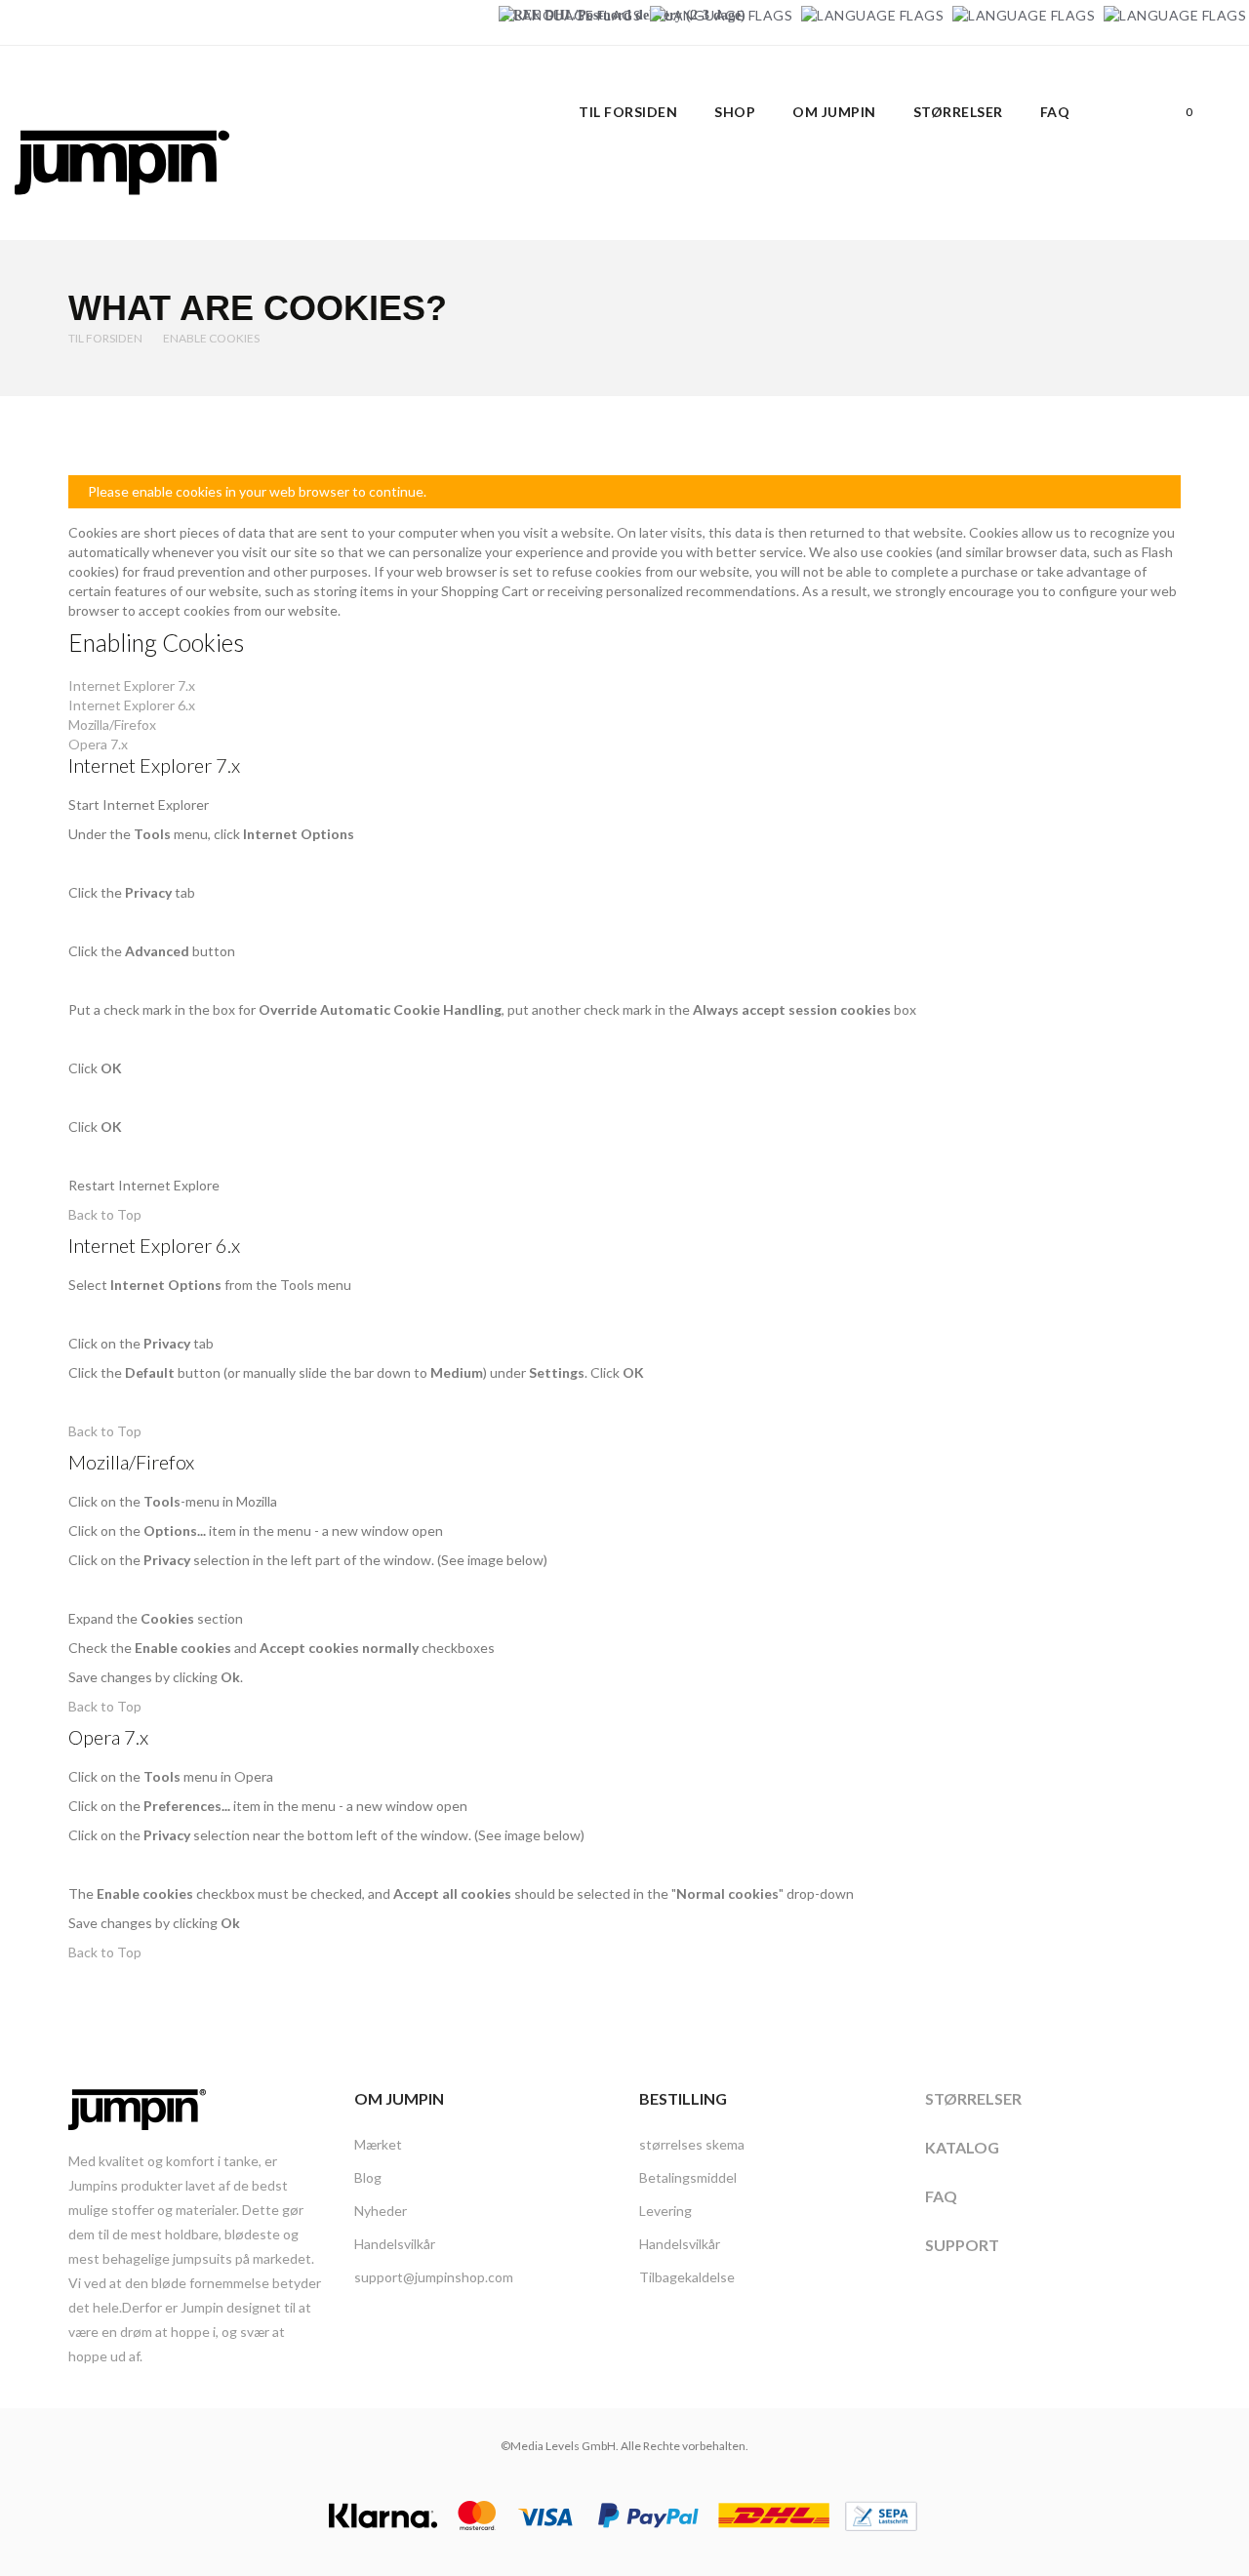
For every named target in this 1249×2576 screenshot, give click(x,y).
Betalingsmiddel (688, 2177)
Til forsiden (105, 338)
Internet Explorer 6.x (132, 705)
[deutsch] (570, 15)
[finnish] (1024, 15)
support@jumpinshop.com (434, 2277)
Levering (665, 2211)
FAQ (941, 2196)
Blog (368, 2177)
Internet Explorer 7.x (132, 685)
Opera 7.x (98, 744)
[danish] (872, 15)
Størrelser (973, 2098)
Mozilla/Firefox (112, 724)
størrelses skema (692, 2144)
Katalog (962, 2147)
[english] (721, 15)
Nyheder (381, 2211)
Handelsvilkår (395, 2244)
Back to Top (105, 1214)
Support (962, 2245)
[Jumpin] (122, 215)
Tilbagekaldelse (687, 2277)
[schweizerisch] (1175, 15)
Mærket (378, 2144)
